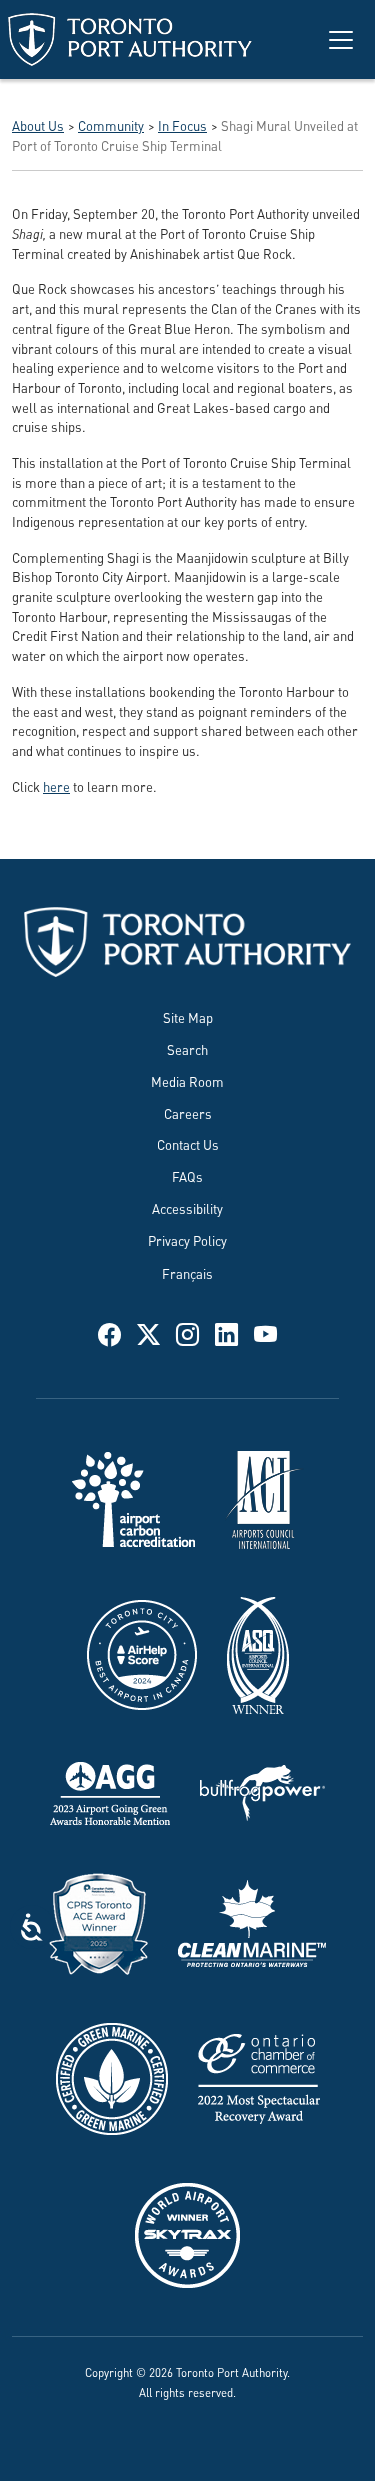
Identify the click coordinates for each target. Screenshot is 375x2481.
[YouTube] (265, 1332)
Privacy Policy (187, 1239)
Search (187, 1048)
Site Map (188, 1016)
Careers (188, 1112)
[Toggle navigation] (341, 40)
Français (187, 1272)
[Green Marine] (112, 2075)
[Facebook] (109, 1332)
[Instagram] (187, 1332)
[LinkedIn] (226, 1332)
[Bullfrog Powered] (262, 1789)
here (56, 785)
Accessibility (187, 1207)
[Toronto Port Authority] (130, 39)
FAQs (187, 1175)
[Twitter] (148, 1332)
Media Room (187, 1080)
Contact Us (188, 1143)
